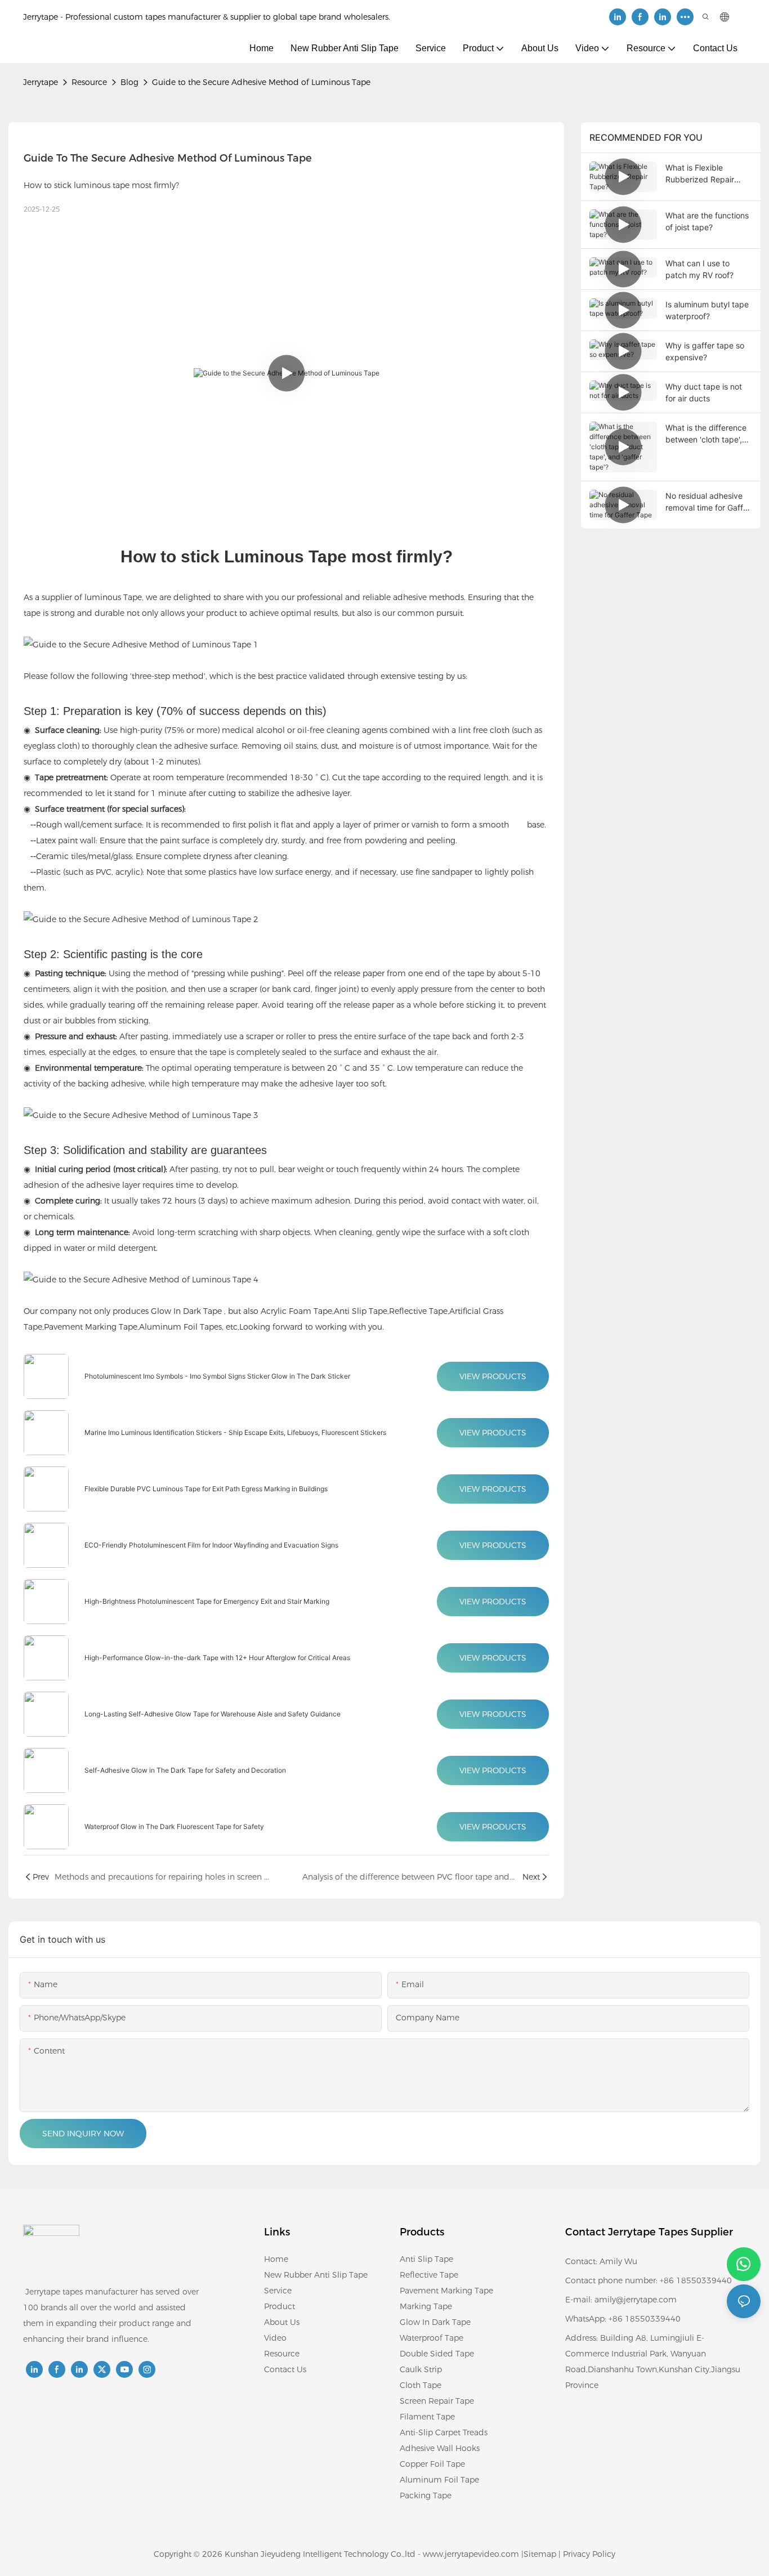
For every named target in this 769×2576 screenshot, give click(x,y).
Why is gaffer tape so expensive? (705, 351)
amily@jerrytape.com (636, 2300)
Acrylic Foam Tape (296, 1311)
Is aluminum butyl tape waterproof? (707, 310)
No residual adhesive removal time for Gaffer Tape (708, 502)
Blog (129, 82)
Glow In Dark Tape (186, 1311)
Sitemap (540, 2554)
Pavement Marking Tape (91, 1327)
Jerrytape (41, 82)
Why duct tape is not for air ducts (704, 392)
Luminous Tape (285, 556)
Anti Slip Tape (361, 1311)
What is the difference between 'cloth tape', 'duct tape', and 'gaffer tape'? (707, 434)
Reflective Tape (418, 1311)
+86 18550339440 (645, 2319)
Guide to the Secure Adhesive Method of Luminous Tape (261, 82)
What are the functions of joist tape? (707, 221)
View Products (493, 1376)
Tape (133, 597)
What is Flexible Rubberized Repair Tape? (700, 174)
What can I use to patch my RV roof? (699, 269)
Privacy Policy (589, 2554)
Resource (89, 82)
